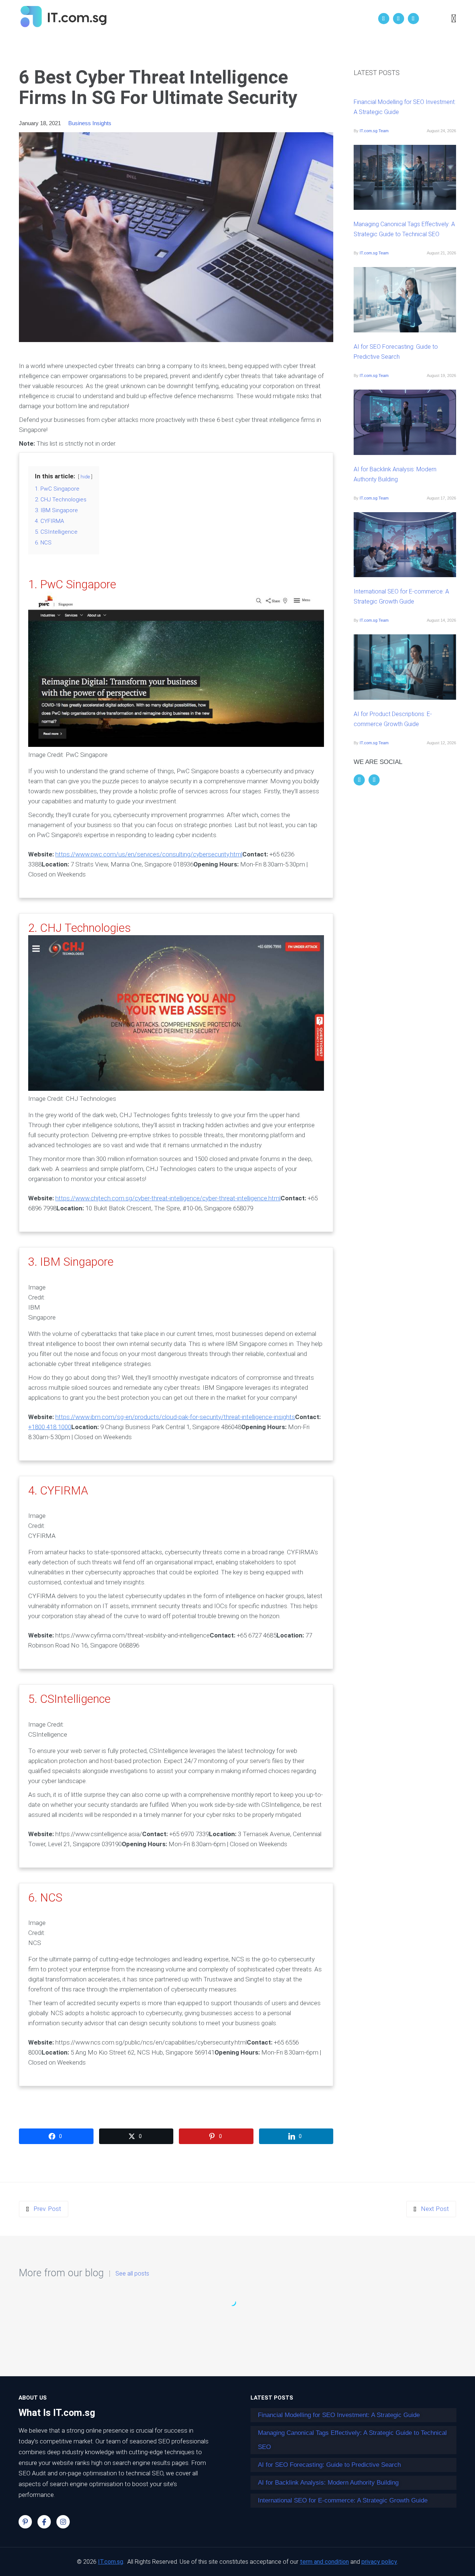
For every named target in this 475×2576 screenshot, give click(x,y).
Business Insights (90, 123)
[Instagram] (63, 2522)
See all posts (132, 2274)
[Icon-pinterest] (25, 2522)
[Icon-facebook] (44, 2522)
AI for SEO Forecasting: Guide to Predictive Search (396, 352)
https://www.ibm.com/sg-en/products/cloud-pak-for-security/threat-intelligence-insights (175, 1417)
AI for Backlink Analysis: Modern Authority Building (395, 474)
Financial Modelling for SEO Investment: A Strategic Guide (405, 107)
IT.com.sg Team (374, 131)
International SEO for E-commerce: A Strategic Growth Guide (401, 596)
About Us (214, 19)
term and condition (324, 2562)
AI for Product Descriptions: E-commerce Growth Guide (393, 719)
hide (85, 477)
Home (178, 19)
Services (253, 19)
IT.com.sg (111, 2562)
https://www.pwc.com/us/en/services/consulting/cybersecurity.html (149, 854)
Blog (285, 19)
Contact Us (320, 19)
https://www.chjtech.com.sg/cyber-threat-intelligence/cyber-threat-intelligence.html (168, 1198)
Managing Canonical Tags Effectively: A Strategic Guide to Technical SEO (404, 229)
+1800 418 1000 (50, 1427)
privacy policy (379, 2562)
